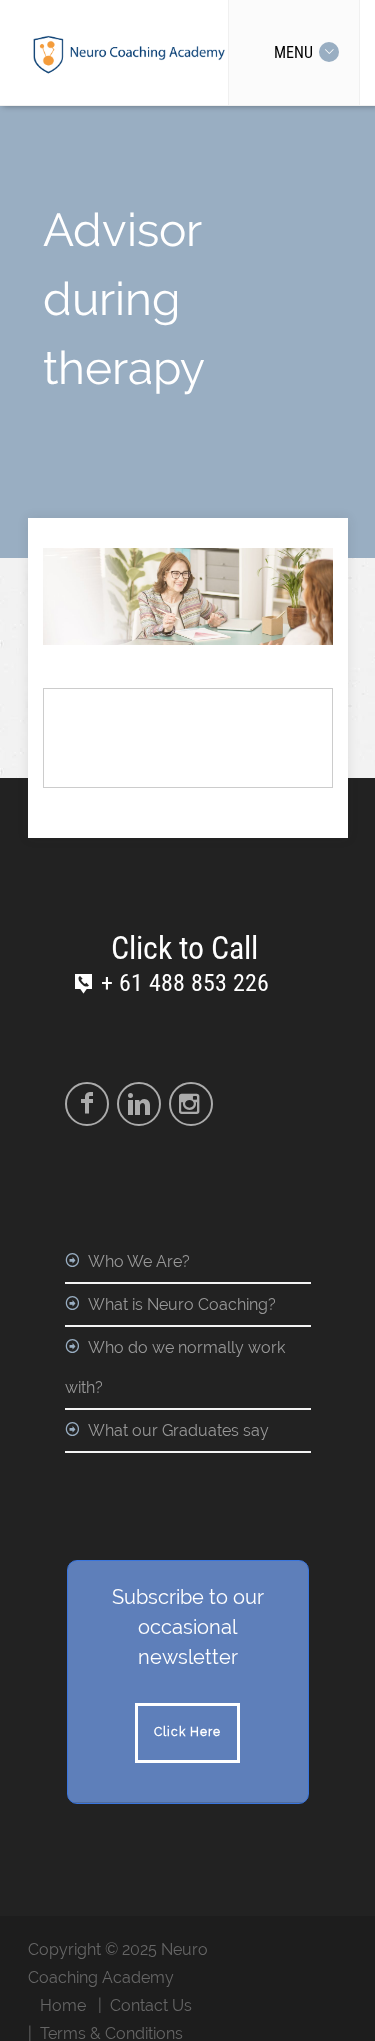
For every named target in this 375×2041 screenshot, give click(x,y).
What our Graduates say (178, 1430)
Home (63, 2005)
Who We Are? (139, 1261)
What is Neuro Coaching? (182, 1304)
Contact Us (151, 2005)
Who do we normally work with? (175, 1367)
